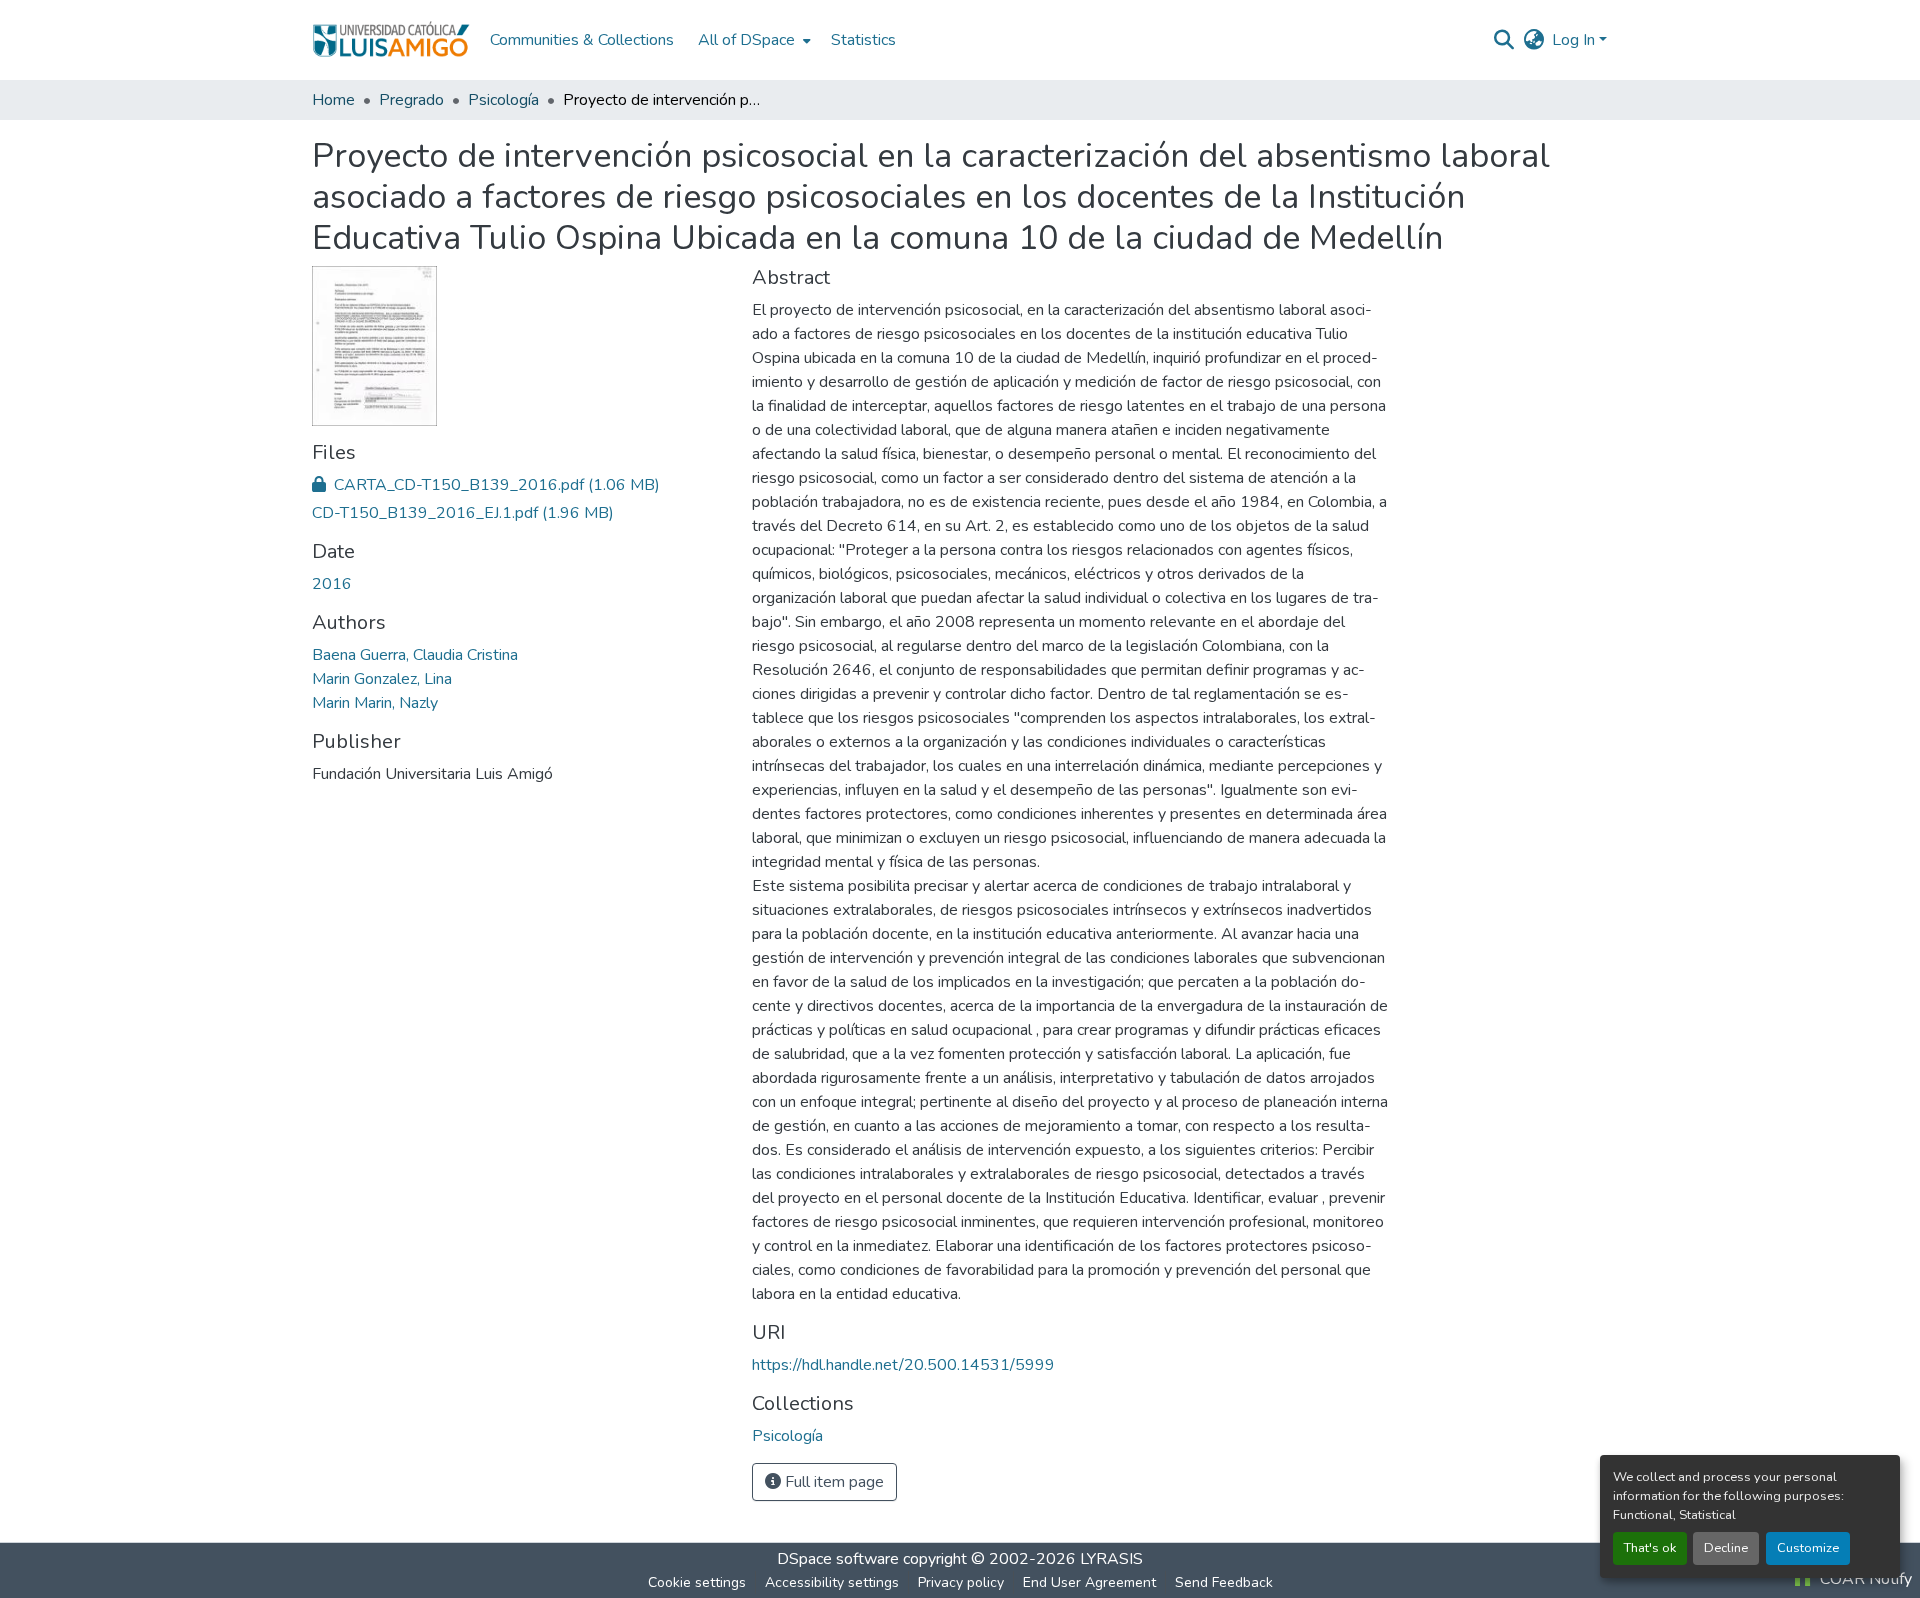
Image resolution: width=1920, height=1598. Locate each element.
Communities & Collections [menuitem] (582, 40)
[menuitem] (752, 40)
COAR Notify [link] (1864, 1579)
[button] (391, 40)
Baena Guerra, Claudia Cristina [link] (415, 655)
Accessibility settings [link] (832, 1582)
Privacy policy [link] (961, 1582)
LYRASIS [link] (1111, 1559)
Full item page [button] (832, 1482)
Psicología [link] (503, 100)
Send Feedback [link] (1224, 1582)
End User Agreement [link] (1089, 1582)
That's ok (1650, 1548)
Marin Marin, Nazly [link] (375, 703)
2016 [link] (332, 584)
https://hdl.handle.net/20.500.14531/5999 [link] (903, 1365)
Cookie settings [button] (697, 1582)
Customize (1808, 1548)
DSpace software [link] (838, 1559)
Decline (1726, 1548)
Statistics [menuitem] (863, 40)
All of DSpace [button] (746, 40)
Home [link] (333, 100)
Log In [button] (1575, 40)
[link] (520, 485)
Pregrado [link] (411, 100)
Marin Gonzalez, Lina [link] (382, 679)
